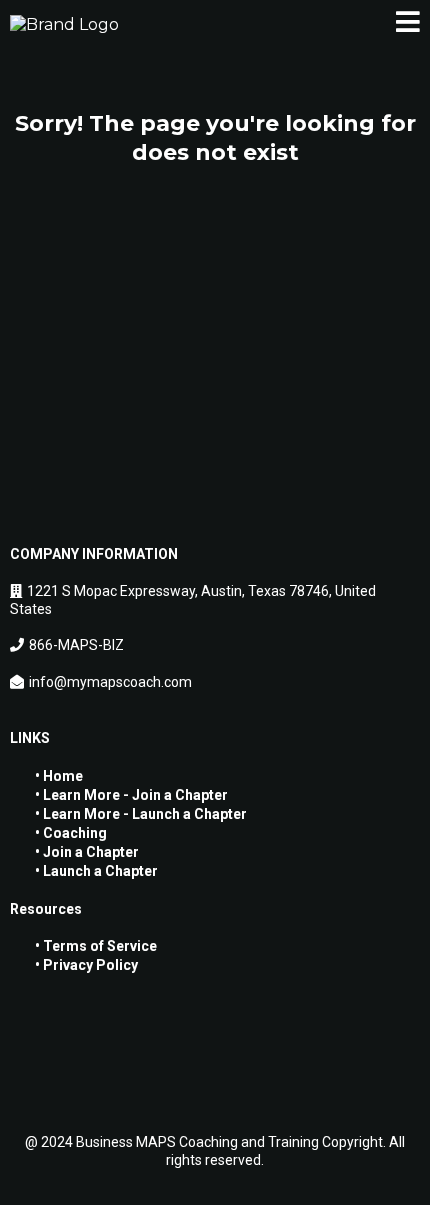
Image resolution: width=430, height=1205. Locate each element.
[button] (408, 25)
